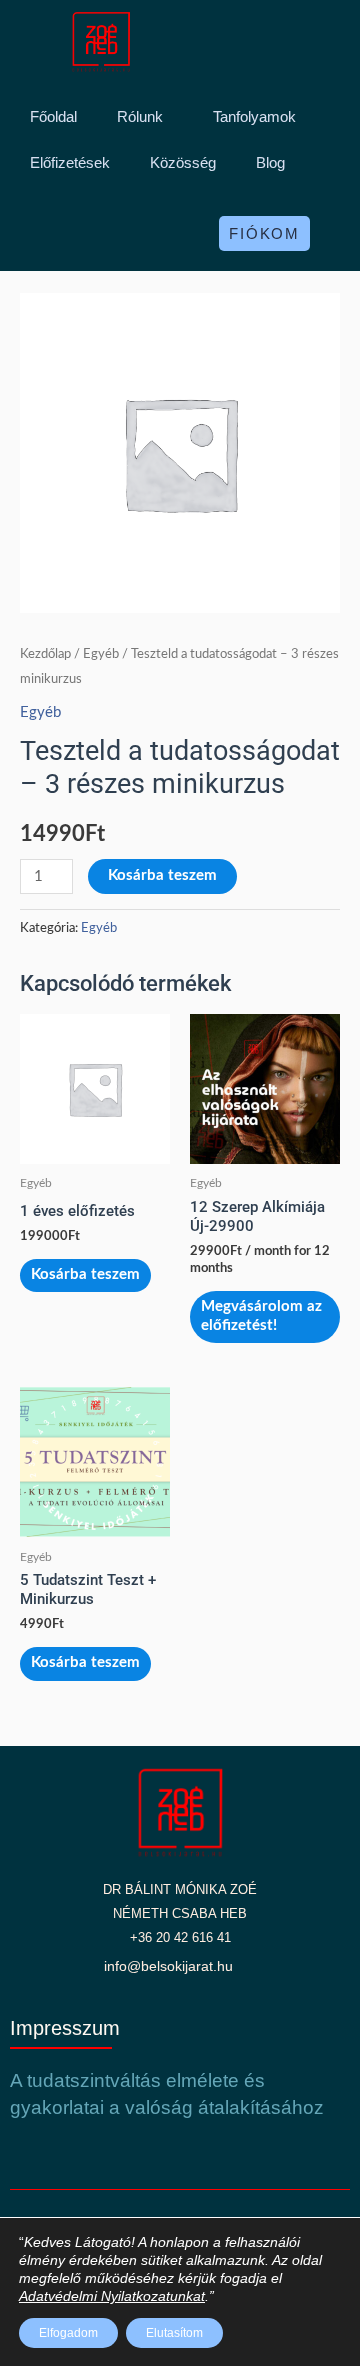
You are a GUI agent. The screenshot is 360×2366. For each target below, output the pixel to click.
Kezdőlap (45, 654)
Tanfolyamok (254, 116)
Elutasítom (174, 2333)
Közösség (183, 162)
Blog (270, 162)
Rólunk (140, 116)
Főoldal (53, 116)
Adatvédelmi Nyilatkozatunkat (112, 2296)
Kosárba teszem (162, 875)
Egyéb (101, 654)
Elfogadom (68, 2333)
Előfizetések (70, 162)
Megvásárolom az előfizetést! (261, 1316)
